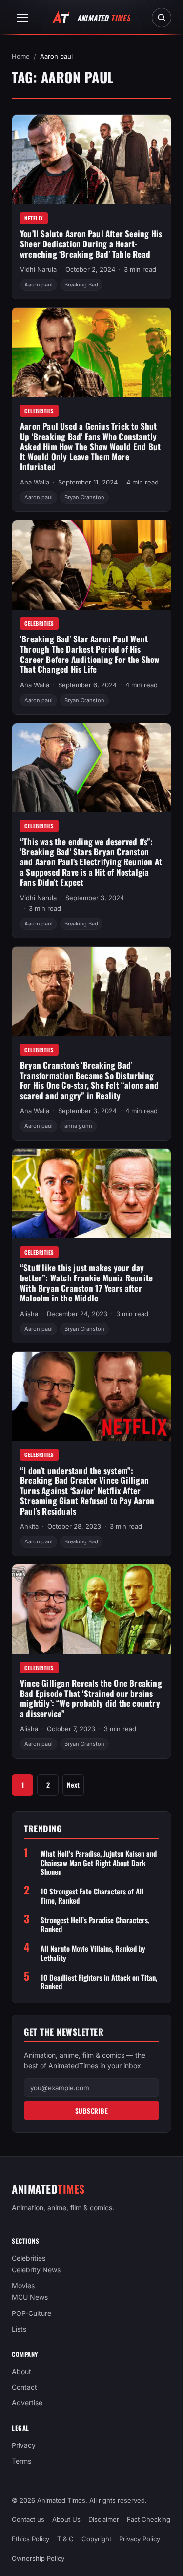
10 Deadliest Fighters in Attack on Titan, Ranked (99, 1982)
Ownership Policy (38, 2558)
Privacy (24, 2445)
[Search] (162, 18)
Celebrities (39, 411)
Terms (21, 2461)
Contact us (28, 2519)
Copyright (96, 2539)
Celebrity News (36, 2270)
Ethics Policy (30, 2539)
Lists (19, 2328)
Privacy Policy (140, 2539)
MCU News (30, 2297)
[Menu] (22, 18)
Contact (24, 2387)
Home (21, 56)
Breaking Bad (81, 285)
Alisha (29, 1314)
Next (73, 1785)
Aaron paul (39, 285)
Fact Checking (149, 2519)
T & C (65, 2539)
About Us (66, 2519)
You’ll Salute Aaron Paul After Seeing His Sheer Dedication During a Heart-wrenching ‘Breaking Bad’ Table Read (91, 243)
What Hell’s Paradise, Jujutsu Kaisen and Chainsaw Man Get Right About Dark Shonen (99, 1863)
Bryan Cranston (84, 497)
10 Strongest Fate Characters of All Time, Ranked (92, 1896)
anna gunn (78, 1126)
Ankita (29, 1526)
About (21, 2371)
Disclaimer (104, 2519)
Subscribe (92, 2111)
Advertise (27, 2403)
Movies (23, 2285)
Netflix (34, 218)
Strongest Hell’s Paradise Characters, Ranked (95, 1925)
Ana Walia (35, 482)
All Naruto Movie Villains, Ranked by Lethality (93, 1953)
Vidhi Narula (38, 269)
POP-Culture (31, 2313)
